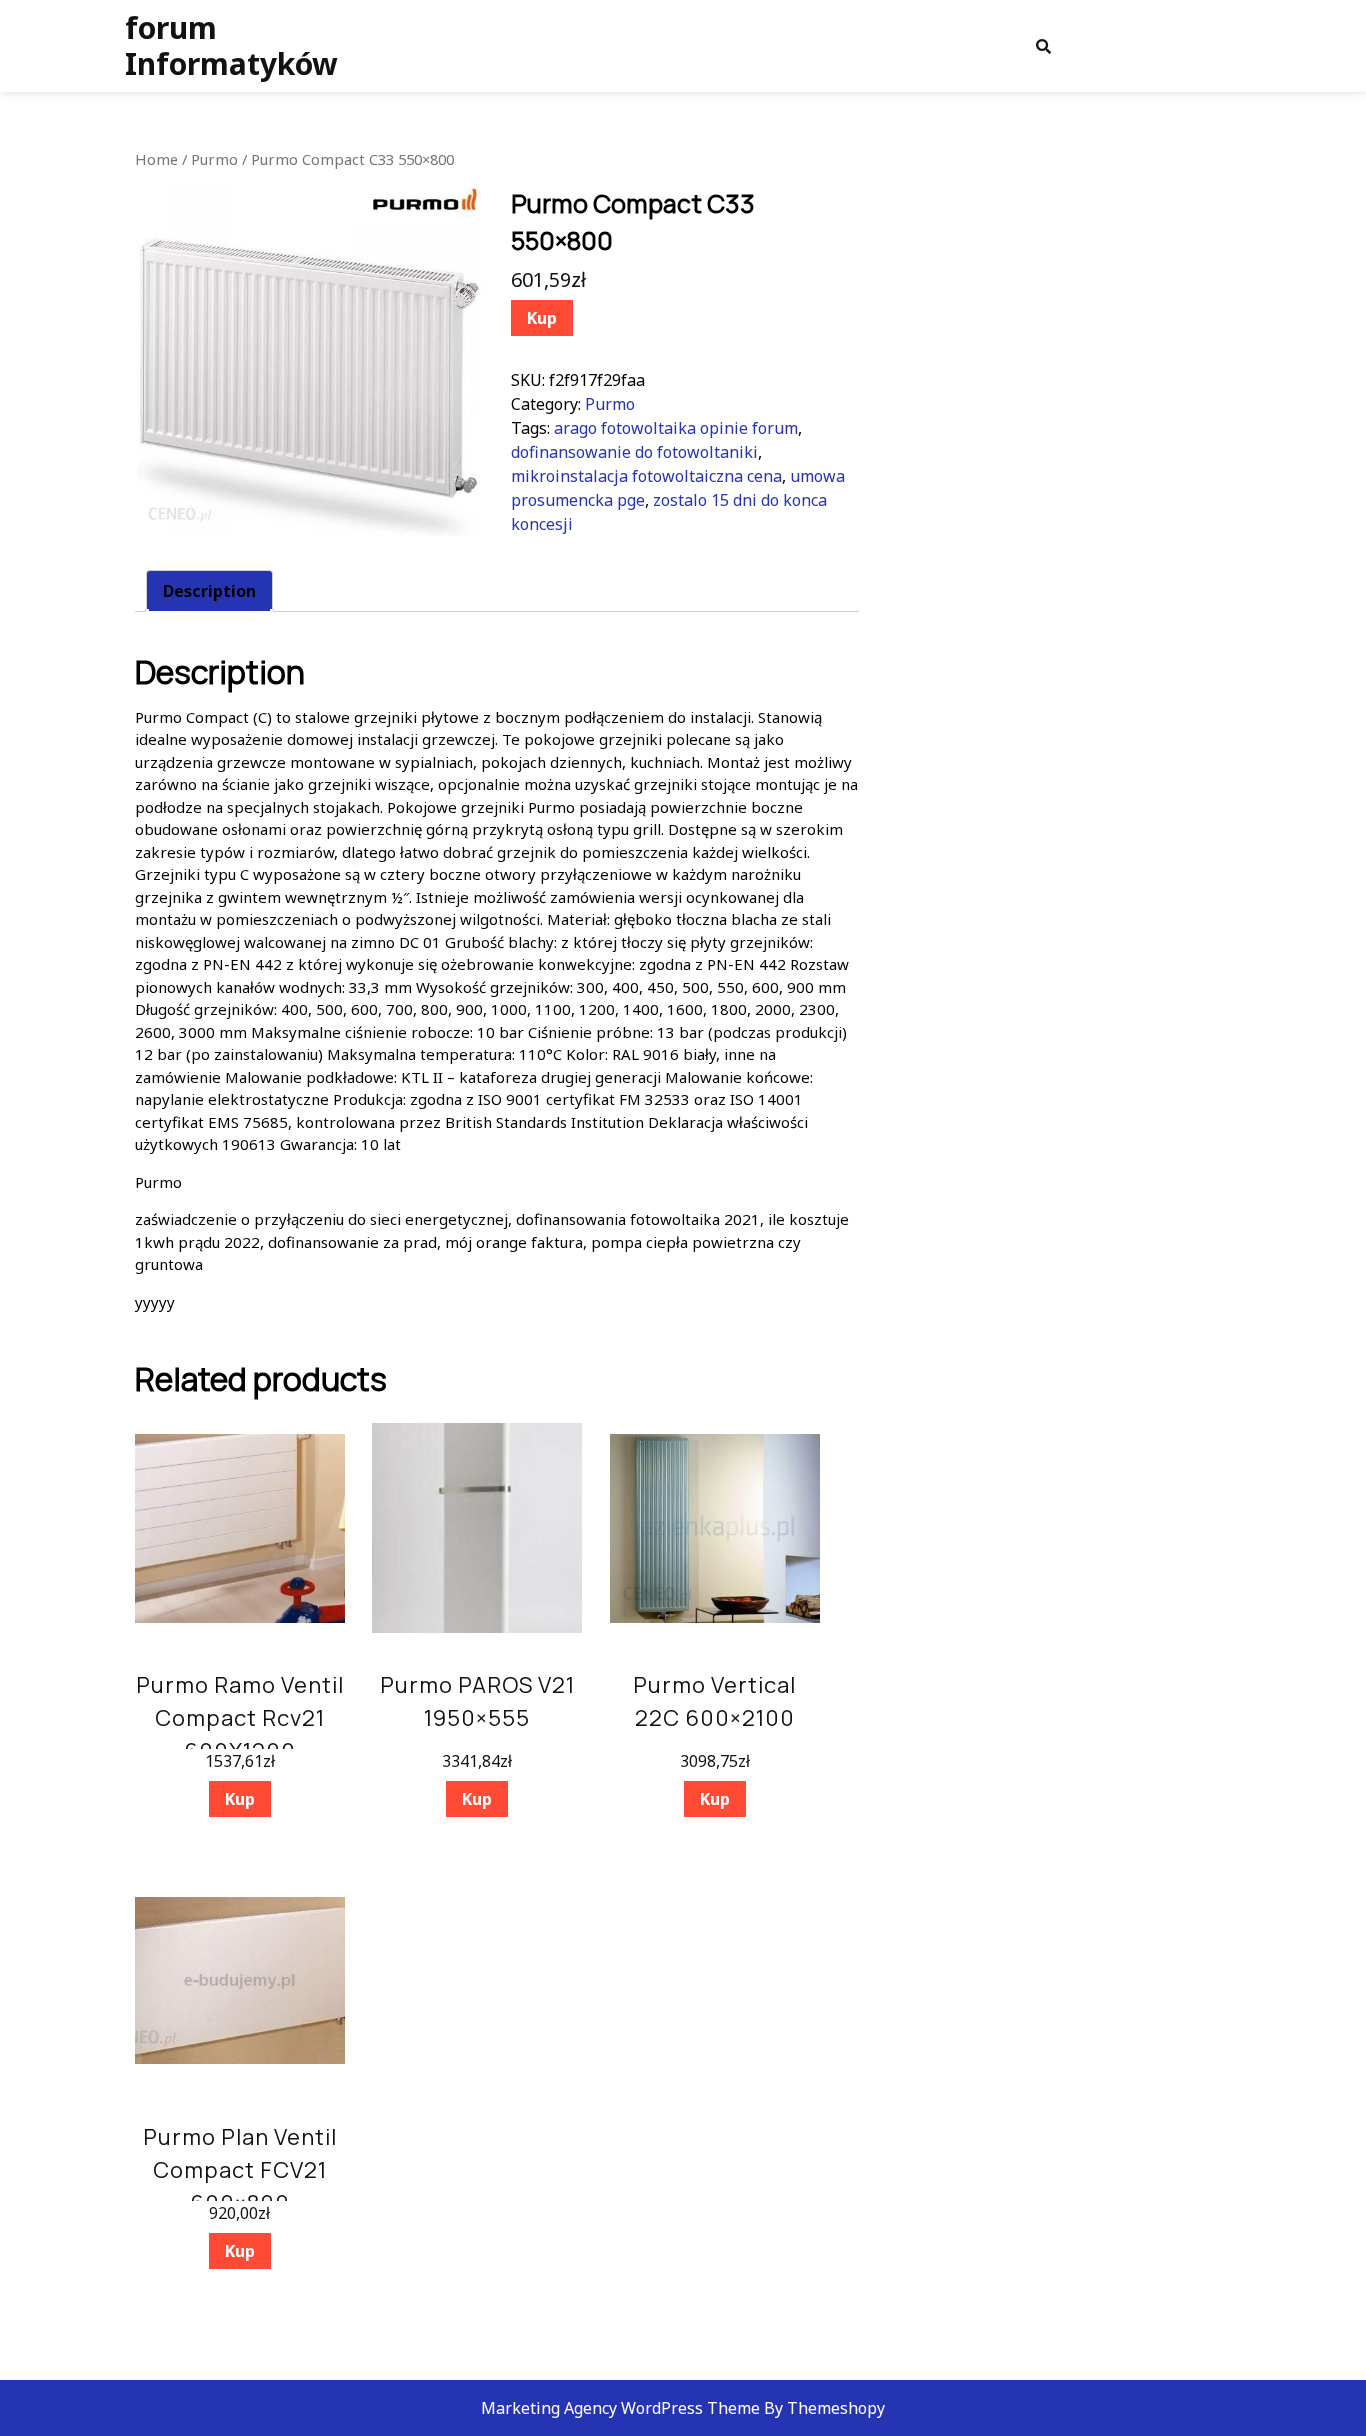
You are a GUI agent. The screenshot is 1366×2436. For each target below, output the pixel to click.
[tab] (209, 591)
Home (156, 159)
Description (209, 591)
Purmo (214, 159)
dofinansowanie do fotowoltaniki (634, 452)
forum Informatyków (231, 45)
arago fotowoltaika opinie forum (676, 428)
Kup (542, 318)
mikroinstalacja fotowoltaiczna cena (646, 476)
